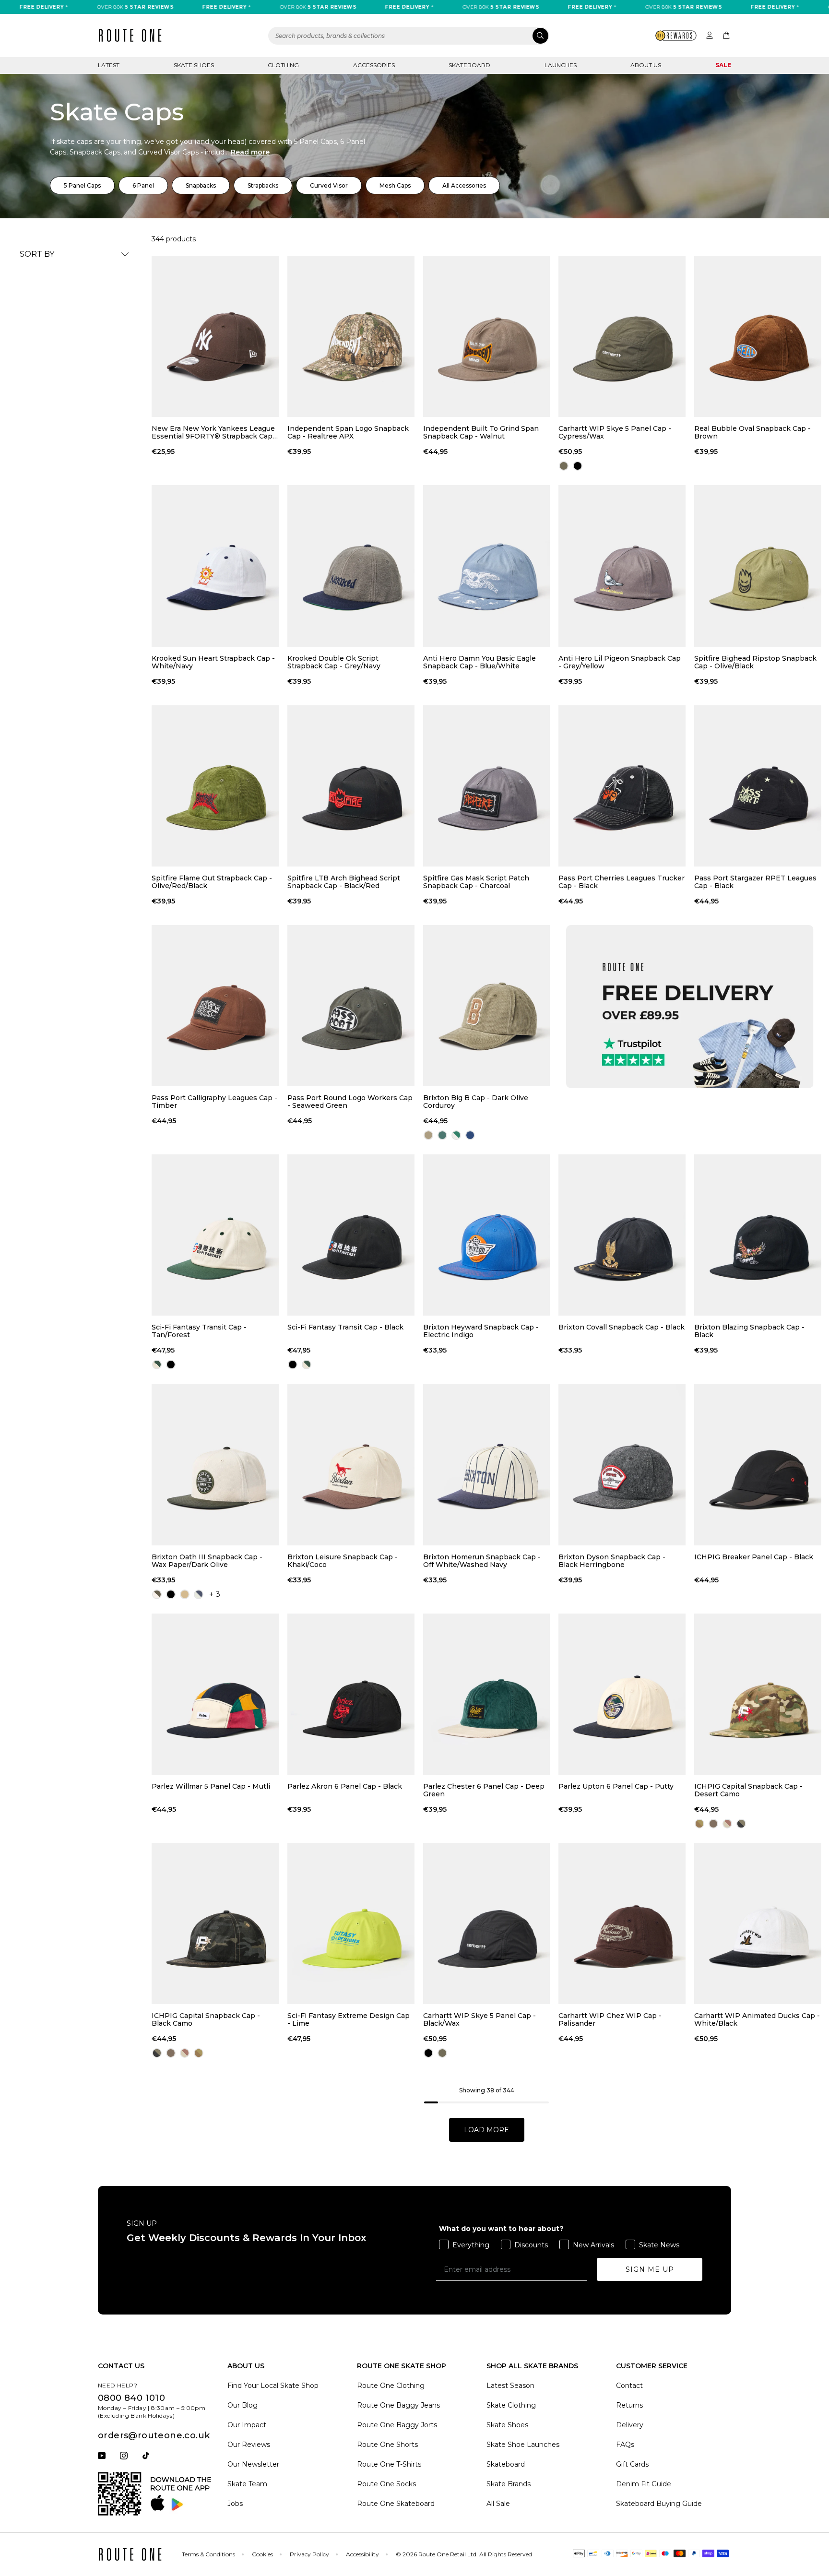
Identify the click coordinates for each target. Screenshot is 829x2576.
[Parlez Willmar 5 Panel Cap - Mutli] (215, 1694)
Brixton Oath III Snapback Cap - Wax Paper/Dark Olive (207, 1561)
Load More (486, 2130)
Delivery (630, 2425)
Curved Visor (329, 185)
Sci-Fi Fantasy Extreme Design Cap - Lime (349, 2019)
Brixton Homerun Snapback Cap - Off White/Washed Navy (482, 1561)
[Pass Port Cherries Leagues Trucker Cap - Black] (622, 786)
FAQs (625, 2445)
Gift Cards (632, 2464)
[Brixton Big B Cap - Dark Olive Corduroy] (487, 1006)
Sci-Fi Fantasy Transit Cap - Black (345, 1327)
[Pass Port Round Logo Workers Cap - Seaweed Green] (351, 1006)
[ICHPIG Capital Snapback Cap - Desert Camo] (758, 1694)
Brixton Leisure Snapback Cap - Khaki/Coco (343, 1561)
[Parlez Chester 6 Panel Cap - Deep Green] (487, 1694)
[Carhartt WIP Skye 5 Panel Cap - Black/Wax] (487, 1923)
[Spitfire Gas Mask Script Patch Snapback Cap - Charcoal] (487, 786)
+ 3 (215, 1594)
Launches (561, 65)
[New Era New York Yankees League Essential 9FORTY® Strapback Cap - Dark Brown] (215, 336)
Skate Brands (509, 2484)
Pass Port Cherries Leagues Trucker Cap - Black (622, 882)
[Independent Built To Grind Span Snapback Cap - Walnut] (487, 336)
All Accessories (464, 185)
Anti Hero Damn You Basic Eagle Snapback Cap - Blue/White (480, 662)
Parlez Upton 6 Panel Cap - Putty (616, 1787)
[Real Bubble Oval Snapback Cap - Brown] (758, 336)
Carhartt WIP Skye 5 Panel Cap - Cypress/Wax (615, 432)
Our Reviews (249, 2445)
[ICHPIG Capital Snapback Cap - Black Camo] (215, 1923)
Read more (250, 152)
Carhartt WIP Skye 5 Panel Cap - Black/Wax (480, 2019)
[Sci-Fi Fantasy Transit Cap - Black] (351, 1235)
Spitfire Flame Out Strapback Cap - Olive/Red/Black (212, 882)
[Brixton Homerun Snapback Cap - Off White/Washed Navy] (487, 1464)
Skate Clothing (511, 2405)
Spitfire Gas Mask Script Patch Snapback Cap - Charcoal (476, 882)
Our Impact (247, 2425)
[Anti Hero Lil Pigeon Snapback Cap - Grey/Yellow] (622, 566)
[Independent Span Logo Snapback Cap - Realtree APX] (351, 336)
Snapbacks (201, 185)
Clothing (283, 65)
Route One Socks (386, 2484)
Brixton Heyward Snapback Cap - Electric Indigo (481, 1331)
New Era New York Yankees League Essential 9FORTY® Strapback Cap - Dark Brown (214, 432)
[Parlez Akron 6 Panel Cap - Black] (351, 1694)
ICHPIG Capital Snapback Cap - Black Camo (206, 2019)
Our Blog (243, 2405)
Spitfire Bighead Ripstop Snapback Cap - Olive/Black (755, 662)
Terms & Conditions (208, 2554)
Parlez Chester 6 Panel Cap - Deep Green (484, 1790)
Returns (629, 2405)
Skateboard (469, 65)
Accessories (374, 65)
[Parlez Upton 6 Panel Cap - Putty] (622, 1694)
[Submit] (540, 36)
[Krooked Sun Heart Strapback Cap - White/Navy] (215, 566)
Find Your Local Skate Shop (273, 2386)
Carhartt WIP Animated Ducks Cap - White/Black (757, 2019)
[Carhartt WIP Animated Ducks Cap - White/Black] (758, 1923)
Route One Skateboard (396, 2504)
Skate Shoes (194, 65)
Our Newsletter (253, 2464)
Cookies (262, 2554)
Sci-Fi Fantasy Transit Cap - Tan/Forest (199, 1331)
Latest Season (510, 2386)
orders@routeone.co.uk (154, 2435)
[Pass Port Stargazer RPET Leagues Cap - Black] (758, 786)
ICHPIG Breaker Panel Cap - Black (754, 1557)
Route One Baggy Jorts (397, 2425)
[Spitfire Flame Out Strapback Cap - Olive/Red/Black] (215, 786)
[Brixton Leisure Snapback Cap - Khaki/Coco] (351, 1464)
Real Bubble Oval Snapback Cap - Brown (752, 432)
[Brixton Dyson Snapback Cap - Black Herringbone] (622, 1464)
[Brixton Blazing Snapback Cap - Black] (758, 1235)
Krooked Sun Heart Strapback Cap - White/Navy (213, 662)
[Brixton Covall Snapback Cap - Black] (622, 1235)
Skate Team (247, 2484)
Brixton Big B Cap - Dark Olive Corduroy (476, 1102)
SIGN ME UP (650, 2269)
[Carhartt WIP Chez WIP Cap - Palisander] (622, 1923)
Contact (629, 2386)
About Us (646, 65)
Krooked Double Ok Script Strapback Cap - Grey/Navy (334, 662)
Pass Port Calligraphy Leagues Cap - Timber (214, 1102)
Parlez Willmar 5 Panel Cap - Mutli (211, 1787)
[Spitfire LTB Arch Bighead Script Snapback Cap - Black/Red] (351, 786)
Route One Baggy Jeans (398, 2405)
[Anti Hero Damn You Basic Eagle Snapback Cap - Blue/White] (487, 566)
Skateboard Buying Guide (659, 2504)
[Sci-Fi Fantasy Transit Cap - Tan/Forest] (215, 1235)
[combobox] (409, 36)
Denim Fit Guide (644, 2484)
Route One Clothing (391, 2386)
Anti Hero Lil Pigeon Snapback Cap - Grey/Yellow (620, 662)
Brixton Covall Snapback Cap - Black (622, 1327)
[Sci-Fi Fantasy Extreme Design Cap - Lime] (351, 1923)
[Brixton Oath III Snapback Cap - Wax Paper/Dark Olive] (215, 1464)
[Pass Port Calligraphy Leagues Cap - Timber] (215, 1006)
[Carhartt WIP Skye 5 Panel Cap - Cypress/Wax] (622, 336)
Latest (109, 65)
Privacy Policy (309, 2554)
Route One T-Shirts (389, 2464)
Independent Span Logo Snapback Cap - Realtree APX (348, 432)
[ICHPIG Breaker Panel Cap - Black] (758, 1464)
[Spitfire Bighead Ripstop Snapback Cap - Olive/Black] (758, 566)
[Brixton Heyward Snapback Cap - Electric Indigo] (487, 1235)
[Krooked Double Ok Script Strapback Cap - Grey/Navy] (351, 566)
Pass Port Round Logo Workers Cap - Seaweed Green (350, 1102)
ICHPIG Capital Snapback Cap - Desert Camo (748, 1790)
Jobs (235, 2504)
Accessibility (362, 2554)
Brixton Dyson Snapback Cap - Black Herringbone (612, 1561)
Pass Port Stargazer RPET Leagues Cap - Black (755, 882)
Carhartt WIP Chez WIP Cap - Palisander (610, 2019)
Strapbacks (263, 185)
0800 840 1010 (131, 2398)
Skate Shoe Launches (523, 2445)
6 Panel (143, 185)
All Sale (498, 2504)
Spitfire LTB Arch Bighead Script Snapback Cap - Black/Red (344, 882)
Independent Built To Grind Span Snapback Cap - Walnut (481, 432)
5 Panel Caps (82, 185)
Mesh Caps (395, 185)
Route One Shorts (387, 2445)
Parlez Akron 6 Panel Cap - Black (345, 1787)
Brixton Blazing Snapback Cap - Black (749, 1331)
